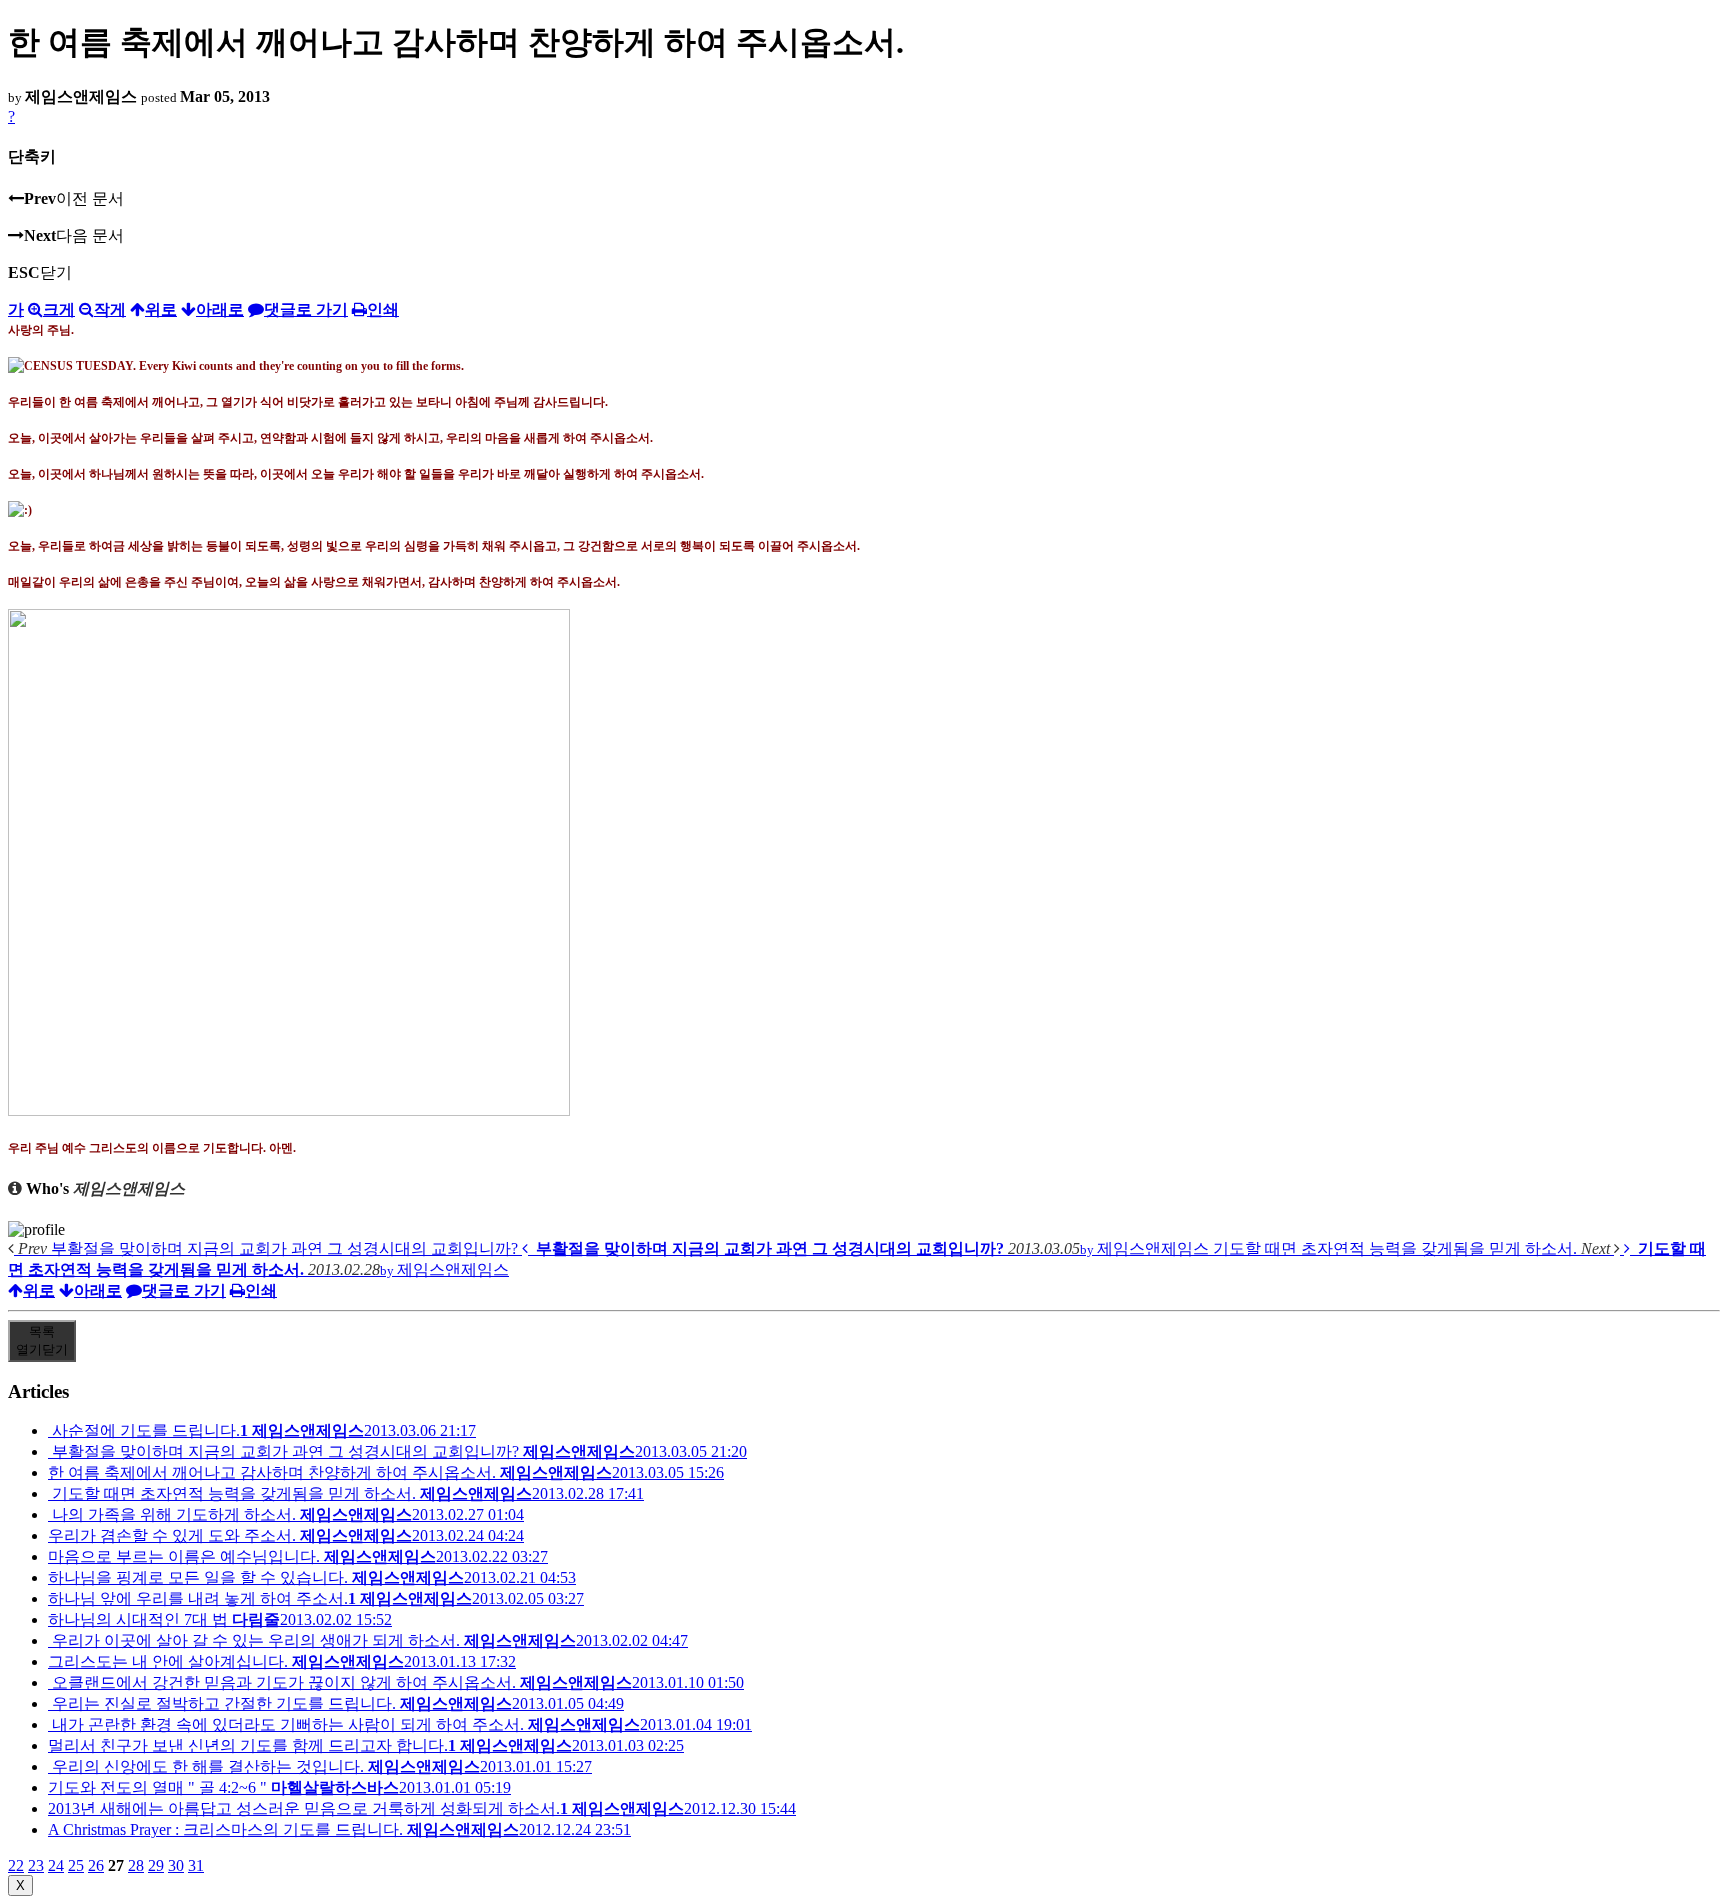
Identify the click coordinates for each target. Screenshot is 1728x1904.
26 (96, 1865)
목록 (42, 1340)
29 (156, 1865)
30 (176, 1865)
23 (36, 1865)
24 (56, 1865)
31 (196, 1865)
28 (136, 1865)
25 (76, 1865)
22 (16, 1865)
